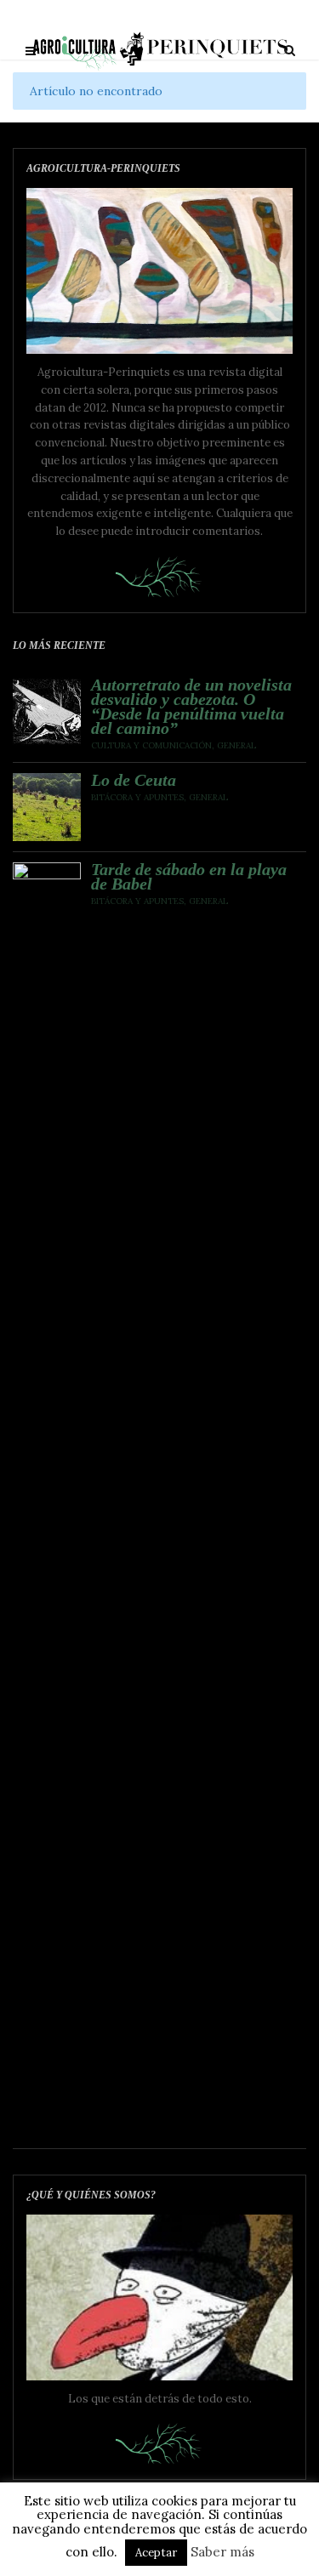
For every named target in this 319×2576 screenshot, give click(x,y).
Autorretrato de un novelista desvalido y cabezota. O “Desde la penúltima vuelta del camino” (191, 707)
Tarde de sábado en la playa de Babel (189, 877)
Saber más (222, 2552)
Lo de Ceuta (134, 780)
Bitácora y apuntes (137, 797)
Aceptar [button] (156, 2553)
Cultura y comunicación (151, 745)
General (236, 745)
